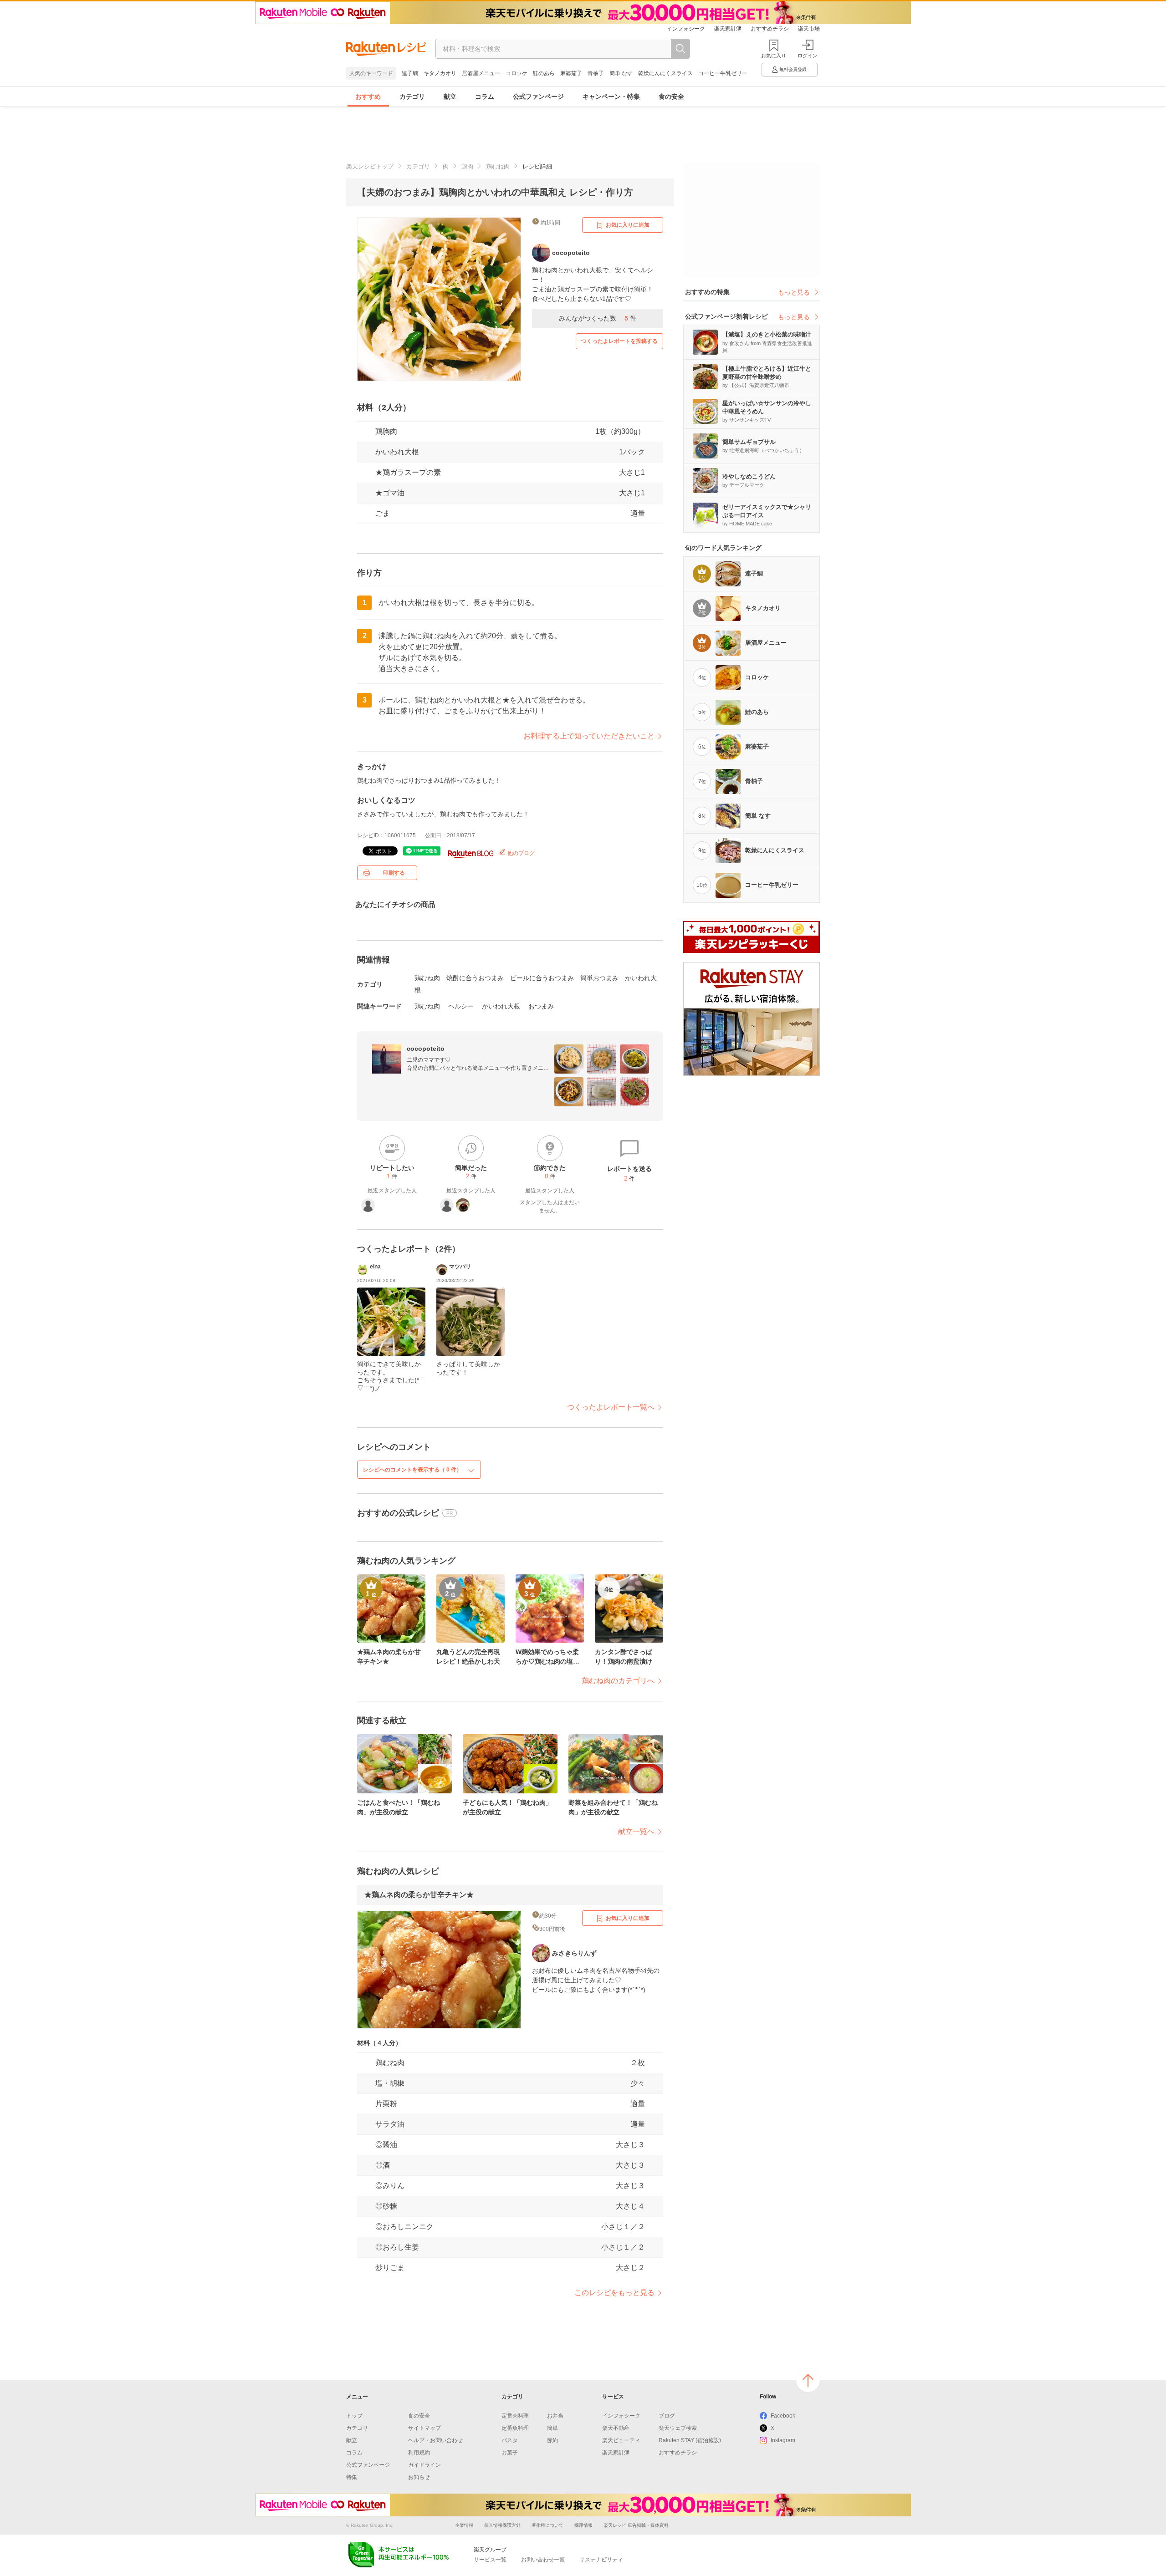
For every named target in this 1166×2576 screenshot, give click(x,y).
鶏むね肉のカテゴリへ (618, 1681)
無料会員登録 (793, 69)
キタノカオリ (440, 73)
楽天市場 (809, 29)
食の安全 (671, 97)
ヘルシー (461, 1006)
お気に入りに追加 (628, 225)
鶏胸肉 (386, 431)
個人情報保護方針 (502, 2525)
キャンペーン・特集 (611, 97)
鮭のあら (544, 73)
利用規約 (419, 2453)
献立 (450, 97)
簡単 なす (621, 73)
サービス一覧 (490, 2560)
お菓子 (510, 2453)
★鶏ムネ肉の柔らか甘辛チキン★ (419, 1895)
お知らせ (419, 2477)
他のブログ (520, 853)
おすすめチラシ (770, 29)
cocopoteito (426, 1049)
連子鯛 (410, 73)
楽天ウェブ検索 (678, 2428)
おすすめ (368, 97)
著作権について (547, 2525)
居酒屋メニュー (481, 73)
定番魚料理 (515, 2428)
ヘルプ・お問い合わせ (435, 2440)
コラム (485, 97)
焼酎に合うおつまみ (475, 978)
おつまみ (541, 1006)
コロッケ (517, 73)
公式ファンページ (538, 97)
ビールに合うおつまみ (542, 978)
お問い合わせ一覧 (543, 2560)
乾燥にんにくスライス (665, 73)
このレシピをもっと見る (614, 2293)
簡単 (552, 2428)
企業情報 (464, 2525)
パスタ (510, 2440)
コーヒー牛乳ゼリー (723, 73)
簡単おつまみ (599, 978)
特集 (352, 2477)
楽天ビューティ (621, 2440)
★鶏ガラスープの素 (408, 472)
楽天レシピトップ (370, 166)
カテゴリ (412, 97)
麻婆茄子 (571, 73)
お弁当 (555, 2416)
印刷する (394, 873)
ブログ (667, 2416)
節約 (552, 2440)
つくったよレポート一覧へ (611, 1407)
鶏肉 (467, 166)
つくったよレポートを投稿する (619, 341)
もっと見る (794, 292)
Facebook (783, 2416)
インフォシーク (686, 29)
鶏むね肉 (498, 166)
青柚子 (596, 73)
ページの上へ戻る (808, 2380)
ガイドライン (424, 2465)
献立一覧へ (636, 1831)
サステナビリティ (601, 2560)
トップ (354, 2416)
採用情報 (583, 2525)
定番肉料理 (515, 2416)
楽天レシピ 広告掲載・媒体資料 (636, 2525)
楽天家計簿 (728, 29)
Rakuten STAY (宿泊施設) (690, 2440)
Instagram (783, 2440)
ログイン (808, 56)
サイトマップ (424, 2428)
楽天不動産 (616, 2428)
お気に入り (774, 56)
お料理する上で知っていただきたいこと (589, 736)
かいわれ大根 (397, 452)
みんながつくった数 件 (598, 318)
